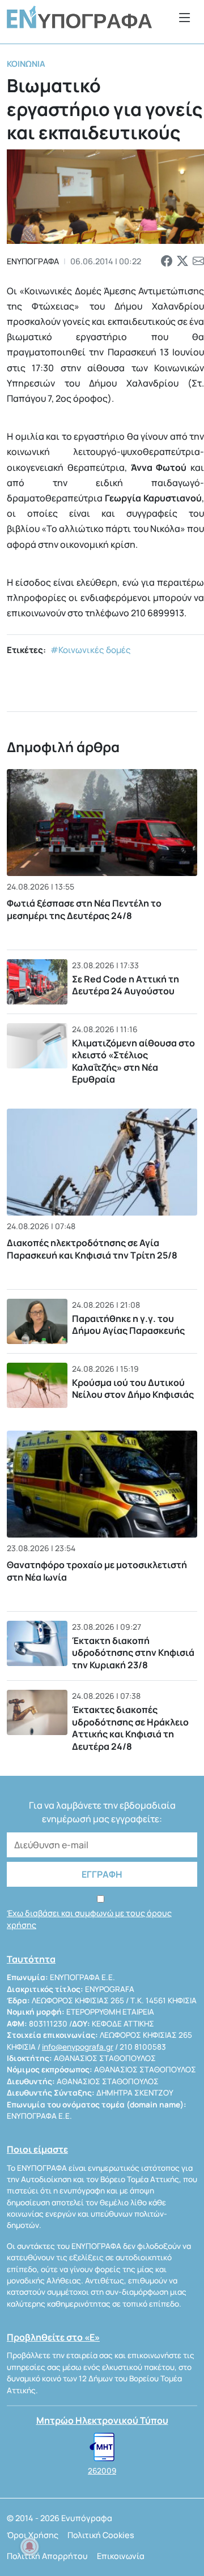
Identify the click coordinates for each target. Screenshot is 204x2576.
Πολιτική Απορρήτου (47, 2556)
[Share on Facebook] (167, 261)
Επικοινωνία (121, 2556)
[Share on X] (182, 261)
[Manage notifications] (29, 2547)
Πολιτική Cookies (101, 2535)
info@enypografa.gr (78, 2047)
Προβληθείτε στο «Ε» (53, 2337)
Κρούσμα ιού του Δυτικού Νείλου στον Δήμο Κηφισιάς (133, 1389)
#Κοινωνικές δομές (91, 650)
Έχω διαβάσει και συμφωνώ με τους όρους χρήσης (89, 1919)
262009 (102, 2471)
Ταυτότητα (31, 1959)
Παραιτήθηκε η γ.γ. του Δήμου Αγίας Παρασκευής (128, 1325)
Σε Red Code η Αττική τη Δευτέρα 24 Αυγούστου (126, 985)
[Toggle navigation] (185, 17)
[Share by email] (198, 261)
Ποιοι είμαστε (37, 2149)
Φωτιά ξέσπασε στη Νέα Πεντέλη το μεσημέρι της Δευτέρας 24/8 (84, 909)
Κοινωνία (26, 64)
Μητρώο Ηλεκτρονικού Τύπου (102, 2420)
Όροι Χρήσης (33, 2535)
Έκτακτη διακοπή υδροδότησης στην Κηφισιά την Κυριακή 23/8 (133, 1653)
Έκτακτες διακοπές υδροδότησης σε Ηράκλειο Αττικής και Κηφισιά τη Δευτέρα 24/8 (130, 1728)
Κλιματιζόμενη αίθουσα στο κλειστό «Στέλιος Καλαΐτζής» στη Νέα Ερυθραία (133, 1061)
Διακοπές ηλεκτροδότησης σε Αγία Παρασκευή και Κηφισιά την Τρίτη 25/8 (92, 1249)
